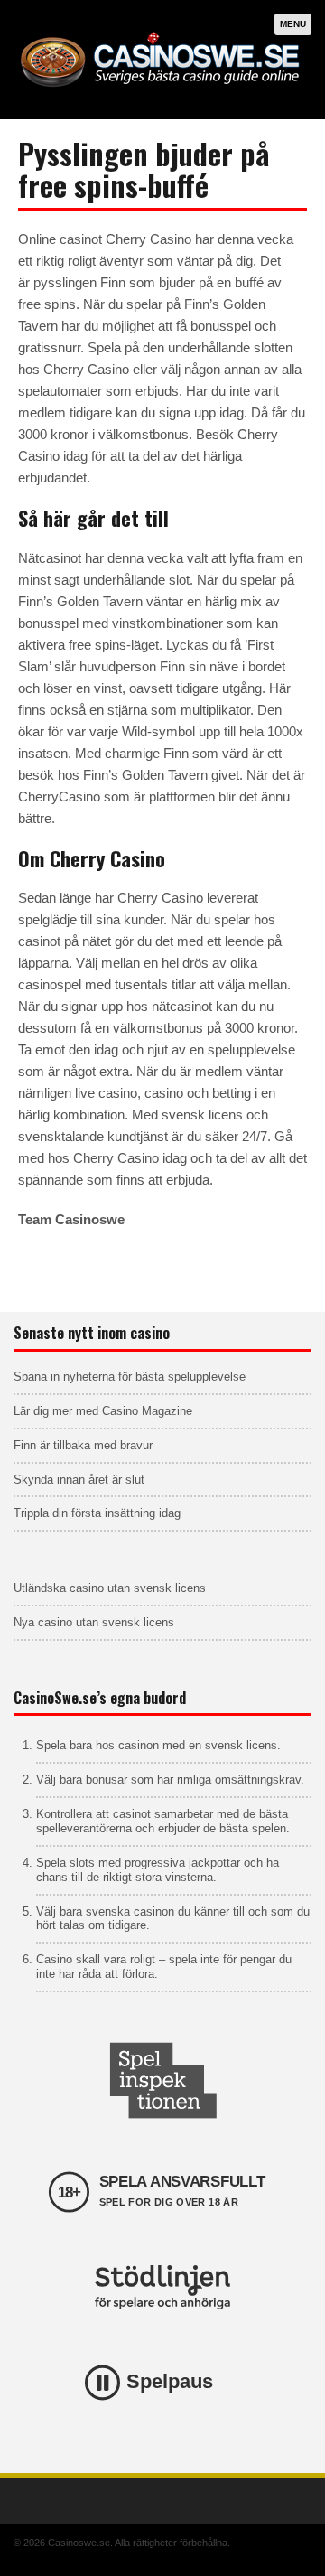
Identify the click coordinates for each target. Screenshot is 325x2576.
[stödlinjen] (162, 2287)
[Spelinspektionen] (162, 2080)
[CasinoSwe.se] (162, 91)
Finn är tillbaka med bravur (83, 1445)
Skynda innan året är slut (79, 1480)
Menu (293, 24)
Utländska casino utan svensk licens (110, 1588)
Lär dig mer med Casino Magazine (103, 1411)
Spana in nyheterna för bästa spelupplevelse (130, 1377)
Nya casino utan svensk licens (94, 1622)
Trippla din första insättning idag (97, 1513)
